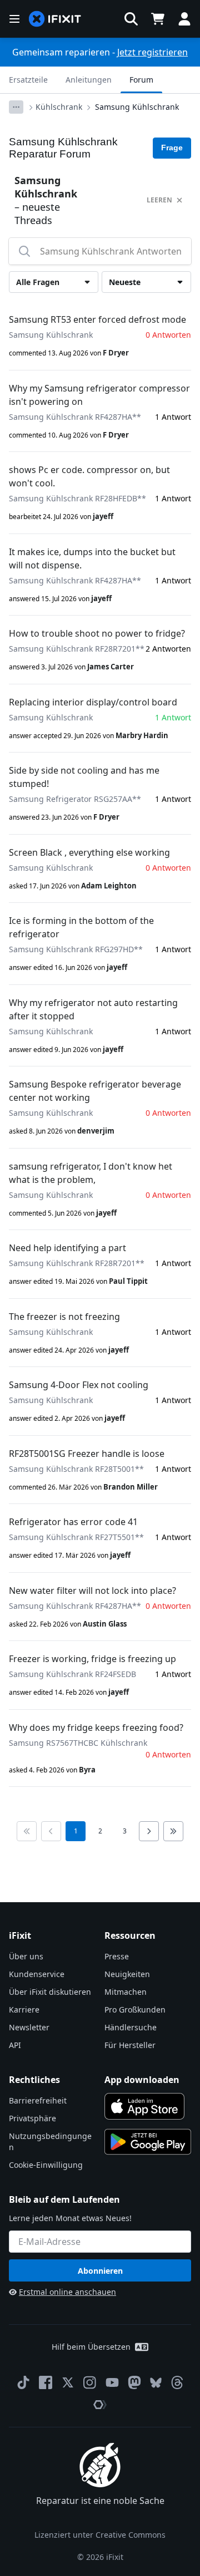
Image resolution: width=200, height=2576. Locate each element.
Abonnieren (100, 2271)
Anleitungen (89, 80)
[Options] (16, 107)
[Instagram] (90, 2382)
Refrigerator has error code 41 (73, 1522)
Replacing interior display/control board (93, 702)
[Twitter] (68, 2382)
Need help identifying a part (67, 1248)
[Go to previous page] (51, 1831)
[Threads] (177, 2382)
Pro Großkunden (135, 2010)
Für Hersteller (130, 2045)
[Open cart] (158, 19)
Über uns (26, 1956)
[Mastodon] (134, 2382)
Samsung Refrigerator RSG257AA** (75, 799)
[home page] (55, 19)
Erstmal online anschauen (67, 2292)
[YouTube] (112, 2382)
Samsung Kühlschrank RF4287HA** (75, 417)
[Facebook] (46, 2382)
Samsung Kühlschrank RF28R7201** (77, 649)
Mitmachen (126, 1992)
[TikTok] (23, 2382)
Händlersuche (131, 2027)
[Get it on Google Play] (148, 2142)
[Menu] (14, 19)
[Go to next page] (149, 1831)
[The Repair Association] (100, 2405)
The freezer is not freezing (64, 1317)
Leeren (159, 200)
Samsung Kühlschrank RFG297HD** (76, 949)
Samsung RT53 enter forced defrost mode (97, 319)
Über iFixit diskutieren (50, 1992)
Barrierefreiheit (38, 2100)
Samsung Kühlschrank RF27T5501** (76, 1537)
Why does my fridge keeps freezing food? (96, 1728)
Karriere (24, 2010)
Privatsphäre (32, 2118)
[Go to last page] (173, 1831)
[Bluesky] (156, 2383)
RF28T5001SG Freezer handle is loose (87, 1454)
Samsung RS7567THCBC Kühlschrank (78, 1743)
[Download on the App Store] (144, 2106)
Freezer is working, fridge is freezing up (92, 1659)
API (15, 2045)
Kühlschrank (59, 107)
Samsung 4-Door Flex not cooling (79, 1385)
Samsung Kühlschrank (137, 107)
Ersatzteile (28, 80)
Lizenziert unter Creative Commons (100, 2535)
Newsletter (29, 2027)
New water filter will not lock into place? (92, 1591)
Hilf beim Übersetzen (91, 2347)
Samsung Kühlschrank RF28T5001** (76, 1469)
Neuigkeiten (127, 1974)
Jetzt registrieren (152, 52)
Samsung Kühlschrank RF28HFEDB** (77, 498)
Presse (117, 1956)
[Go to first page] (27, 1831)
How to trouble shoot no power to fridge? (97, 633)
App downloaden (142, 2080)
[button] (131, 19)
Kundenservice (37, 1974)
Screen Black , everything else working (89, 852)
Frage (172, 148)
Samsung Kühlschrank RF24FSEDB (72, 1674)
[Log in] (184, 19)
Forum (141, 80)
